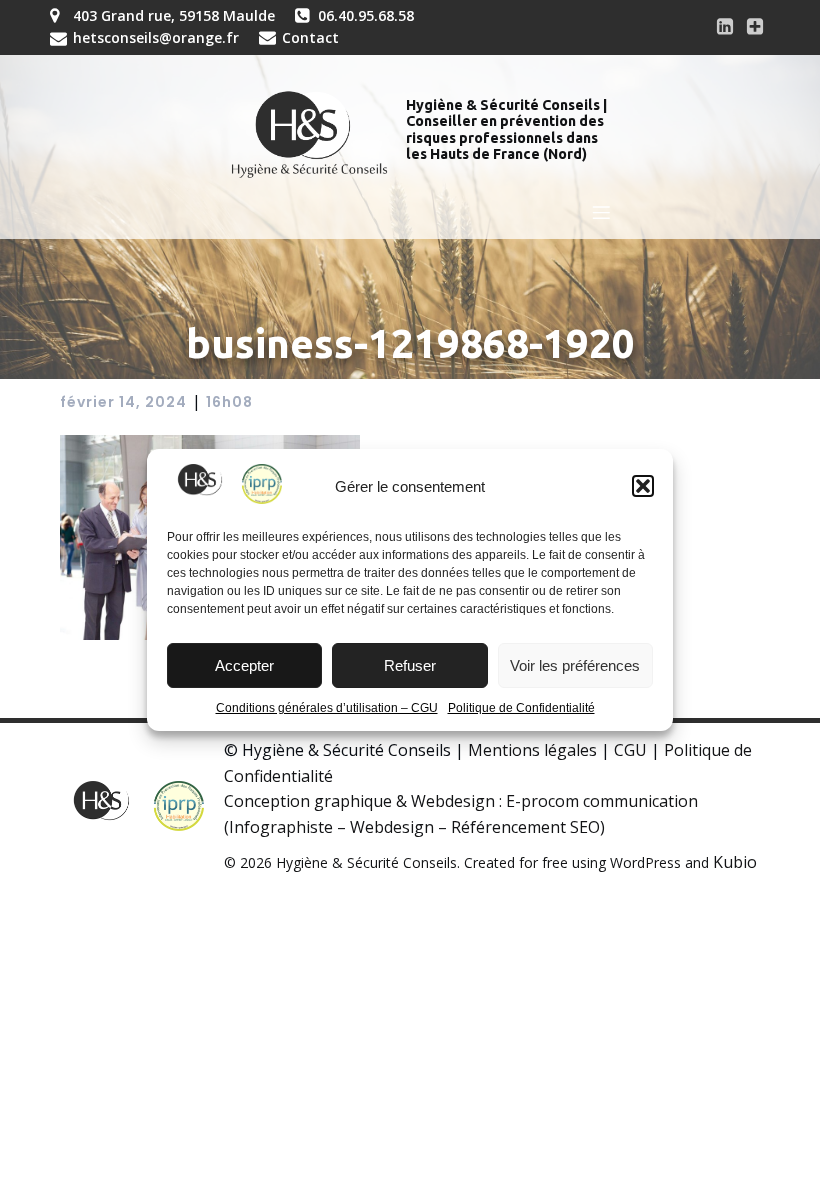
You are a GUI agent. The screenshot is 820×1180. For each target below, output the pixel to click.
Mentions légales (532, 750)
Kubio (735, 862)
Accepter (244, 665)
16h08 (229, 402)
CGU (630, 750)
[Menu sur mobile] (602, 212)
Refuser (410, 665)
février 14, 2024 (123, 402)
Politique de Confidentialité (521, 708)
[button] (643, 486)
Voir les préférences (575, 665)
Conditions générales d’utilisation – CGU (327, 708)
